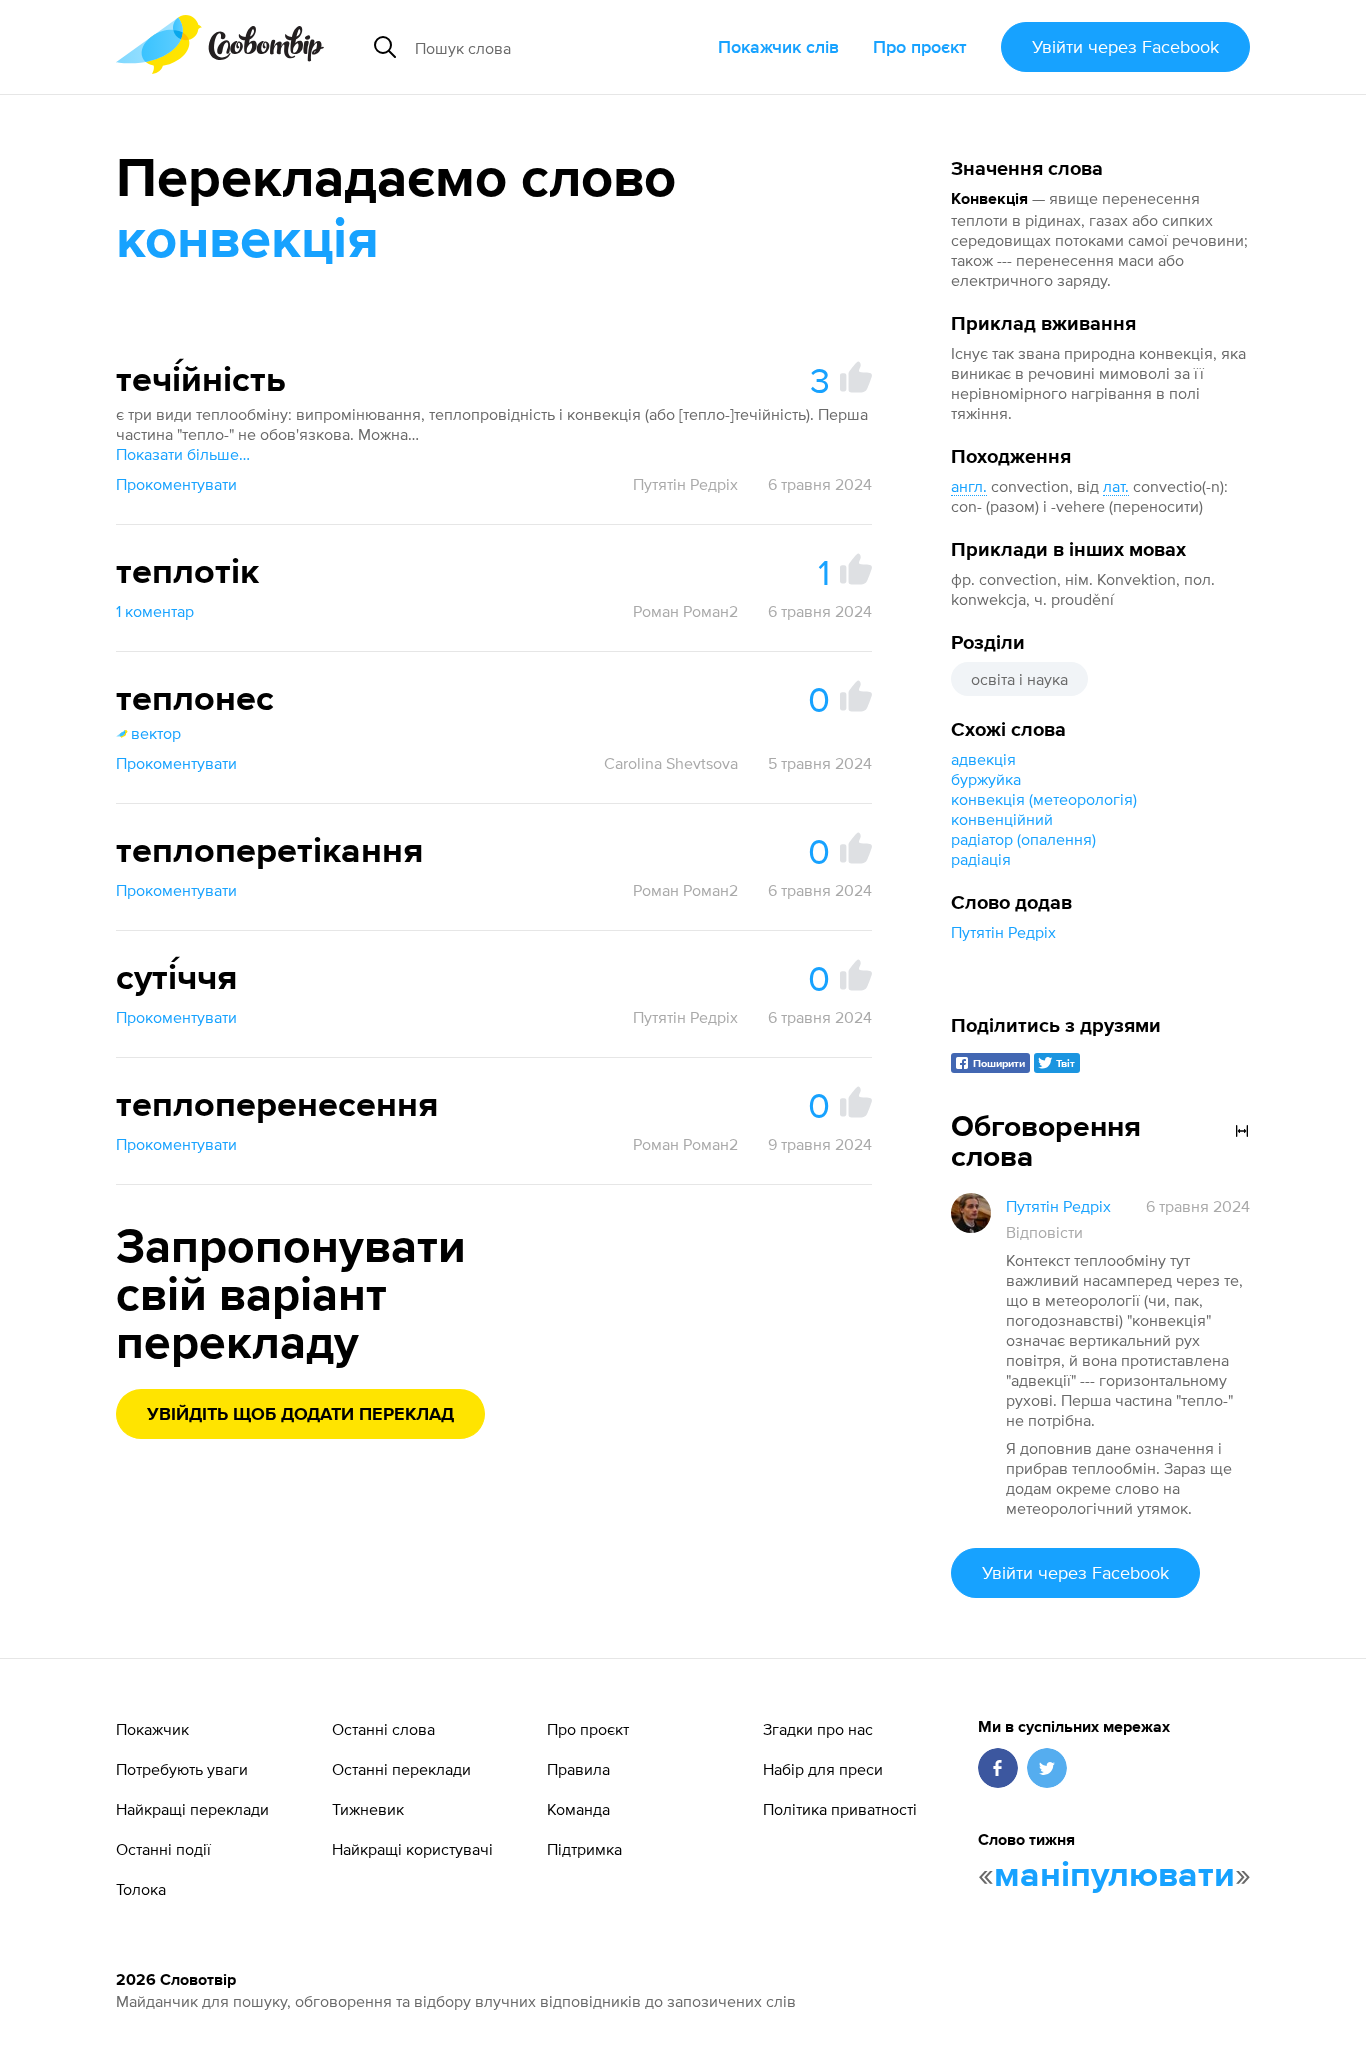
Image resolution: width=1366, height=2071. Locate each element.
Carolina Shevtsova (671, 763)
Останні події (163, 1849)
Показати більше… (183, 454)
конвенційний (1002, 819)
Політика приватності (840, 1809)
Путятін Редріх (1003, 932)
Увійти (1125, 46)
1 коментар (155, 611)
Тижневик (368, 1809)
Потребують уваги (182, 1769)
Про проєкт (920, 46)
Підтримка (584, 1849)
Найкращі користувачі (412, 1849)
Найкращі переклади (192, 1809)
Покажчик (152, 1729)
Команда (578, 1809)
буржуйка (986, 779)
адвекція (983, 759)
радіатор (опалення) (1023, 839)
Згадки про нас (818, 1729)
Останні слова (383, 1729)
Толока (141, 1889)
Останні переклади (401, 1769)
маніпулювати (1114, 1876)
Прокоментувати (176, 484)
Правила (578, 1769)
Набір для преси (823, 1769)
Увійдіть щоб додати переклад (300, 1415)
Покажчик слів (778, 46)
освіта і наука (1019, 679)
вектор (156, 733)
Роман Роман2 (685, 611)
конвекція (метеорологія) (1044, 799)
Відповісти (1044, 1232)
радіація (981, 859)
